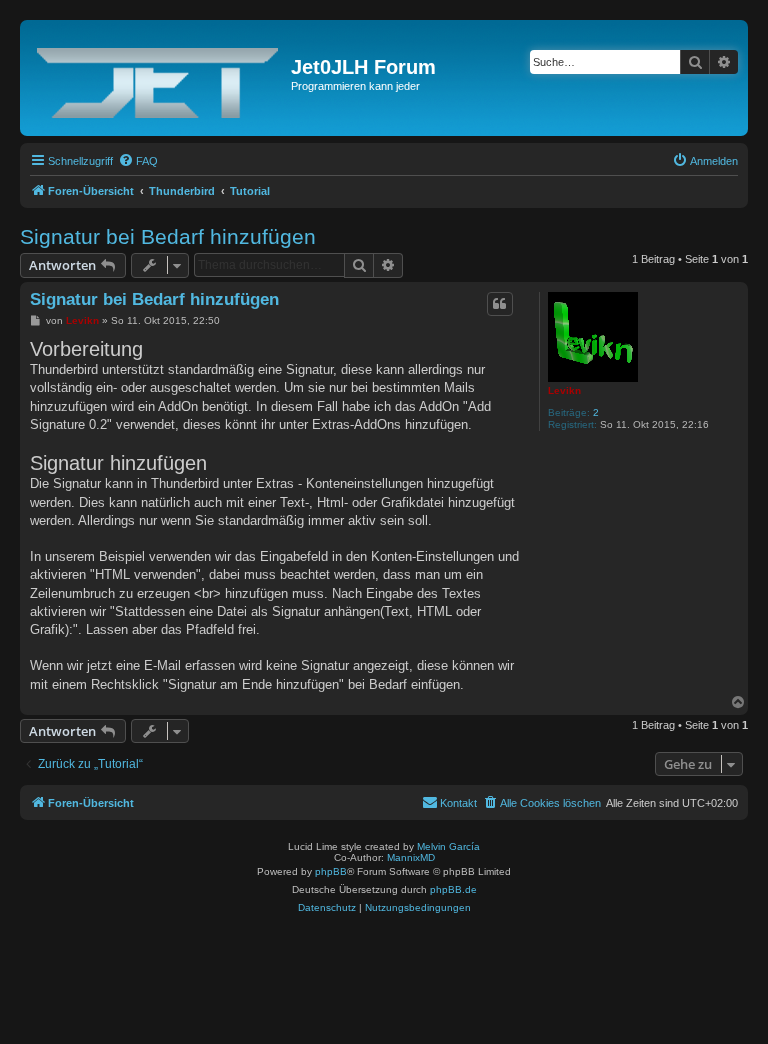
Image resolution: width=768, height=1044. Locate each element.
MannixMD (411, 857)
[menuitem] (138, 161)
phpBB (331, 871)
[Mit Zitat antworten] (500, 304)
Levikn (564, 390)
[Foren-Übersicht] (158, 78)
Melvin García (448, 846)
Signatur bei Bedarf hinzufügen (168, 236)
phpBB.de (453, 889)
